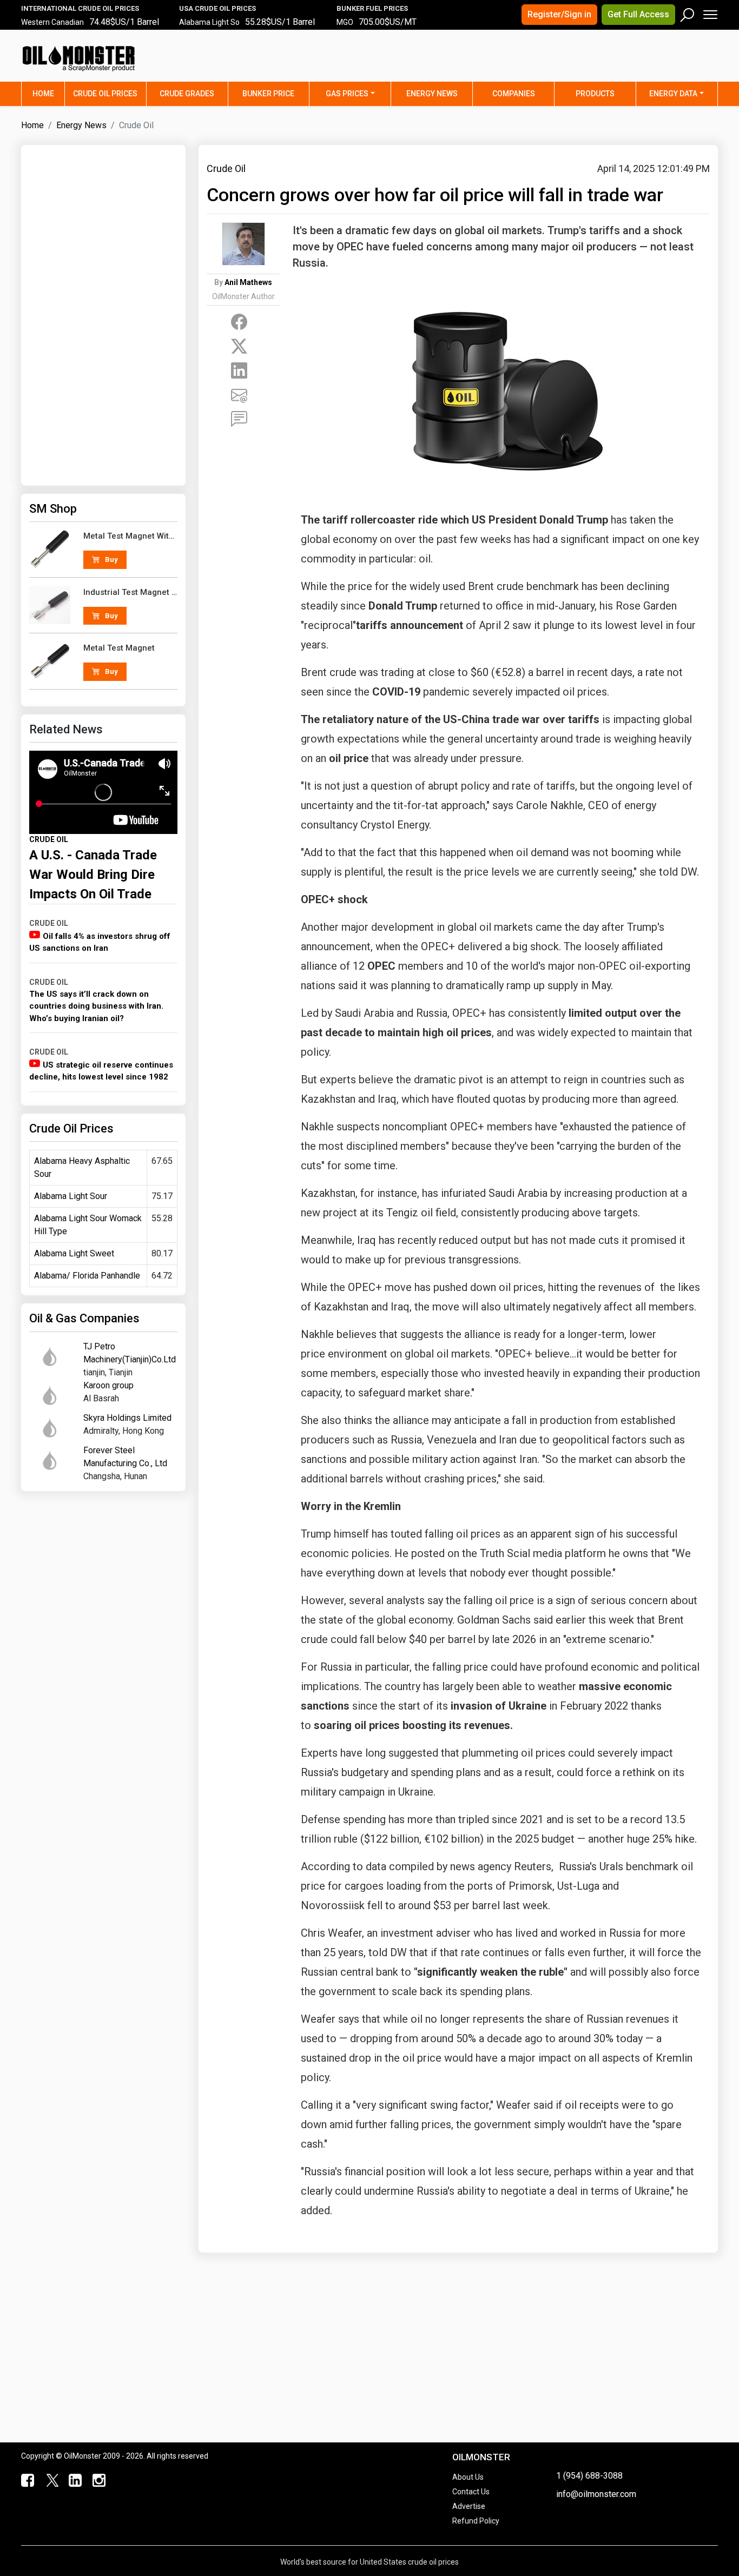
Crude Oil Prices (105, 94)
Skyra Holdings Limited (127, 1418)
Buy (111, 559)
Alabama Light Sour (71, 1196)
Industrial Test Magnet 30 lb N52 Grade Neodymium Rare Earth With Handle (131, 592)
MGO (345, 22)
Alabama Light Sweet (74, 1253)
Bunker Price (268, 94)
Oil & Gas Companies (84, 1318)
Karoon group (108, 1385)
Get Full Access (638, 14)
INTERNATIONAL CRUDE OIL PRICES (80, 8)
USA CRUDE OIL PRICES (217, 8)
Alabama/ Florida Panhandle (87, 1276)
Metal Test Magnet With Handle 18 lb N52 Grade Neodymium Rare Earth (131, 536)
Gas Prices (347, 94)
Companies (514, 94)
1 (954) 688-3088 (589, 2476)
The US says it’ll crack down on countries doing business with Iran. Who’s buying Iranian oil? (96, 1006)
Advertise (469, 2506)
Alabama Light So (209, 22)
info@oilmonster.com (596, 2494)
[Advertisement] (583, 62)
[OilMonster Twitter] (50, 2481)
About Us (468, 2477)
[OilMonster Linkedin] (74, 2481)
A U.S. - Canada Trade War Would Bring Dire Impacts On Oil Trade (93, 875)
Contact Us (471, 2492)
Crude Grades (187, 94)
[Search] (688, 12)
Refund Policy (476, 2521)
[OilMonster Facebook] (27, 2481)
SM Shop (53, 509)
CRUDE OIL (49, 839)
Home (48, 93)
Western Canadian (52, 22)
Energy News (432, 94)
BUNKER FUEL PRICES (372, 8)
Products (595, 94)
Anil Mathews (248, 282)
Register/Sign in (559, 14)
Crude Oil (226, 168)
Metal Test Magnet (119, 648)
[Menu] (710, 12)
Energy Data (673, 94)
